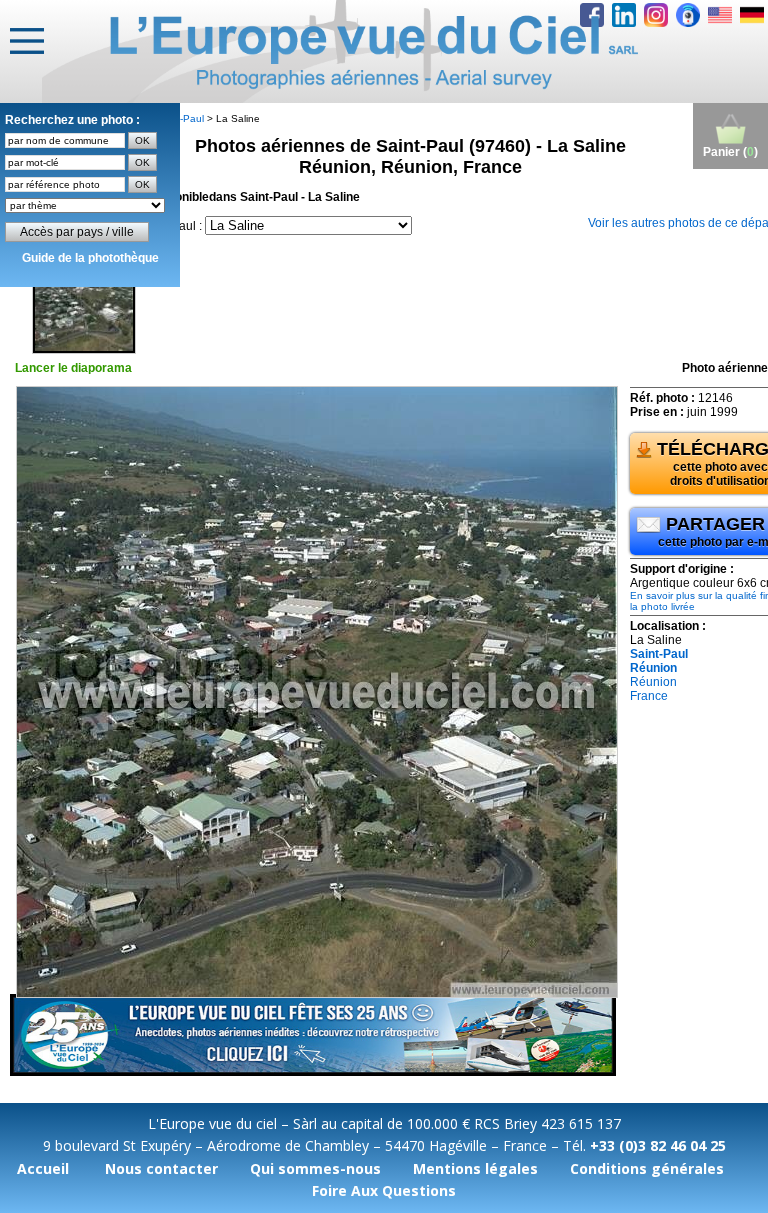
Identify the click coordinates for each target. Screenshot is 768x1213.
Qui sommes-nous (315, 1168)
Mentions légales (475, 1168)
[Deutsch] (752, 15)
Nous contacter (161, 1168)
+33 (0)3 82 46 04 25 (658, 1145)
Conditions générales (647, 1168)
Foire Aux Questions (384, 1190)
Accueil (43, 1168)
